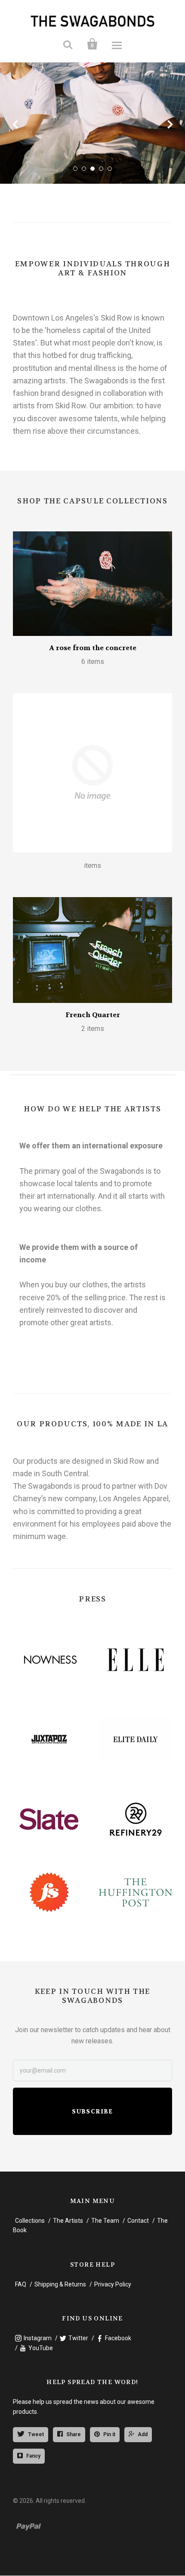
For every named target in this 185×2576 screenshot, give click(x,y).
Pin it (109, 2434)
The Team (105, 2221)
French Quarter (93, 1015)
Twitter (78, 2338)
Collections (30, 2221)
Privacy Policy (113, 2284)
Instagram (38, 2338)
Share (74, 2434)
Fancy (33, 2456)
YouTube (41, 2348)
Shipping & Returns (60, 2284)
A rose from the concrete (93, 648)
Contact (138, 2221)
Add (143, 2434)
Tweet (36, 2434)
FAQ (21, 2284)
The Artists (68, 2221)
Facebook (118, 2338)
